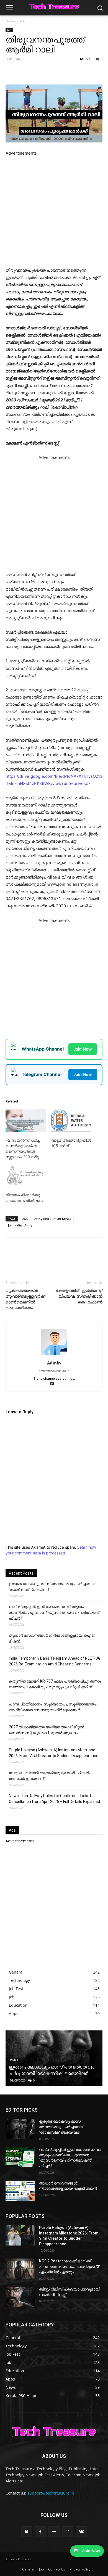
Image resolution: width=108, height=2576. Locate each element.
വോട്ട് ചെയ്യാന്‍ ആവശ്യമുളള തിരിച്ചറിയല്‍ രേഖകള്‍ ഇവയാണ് (49, 1776)
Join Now (83, 1049)
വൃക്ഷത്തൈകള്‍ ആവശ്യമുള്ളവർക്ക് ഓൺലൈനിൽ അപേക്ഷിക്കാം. (25, 1299)
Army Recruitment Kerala (53, 1219)
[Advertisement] (54, 211)
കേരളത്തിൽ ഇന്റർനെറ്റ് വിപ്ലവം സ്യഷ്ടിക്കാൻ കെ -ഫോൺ (79, 1296)
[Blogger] (27, 2532)
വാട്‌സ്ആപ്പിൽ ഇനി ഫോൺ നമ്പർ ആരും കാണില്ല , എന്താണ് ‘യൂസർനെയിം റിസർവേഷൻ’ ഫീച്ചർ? (54, 1612)
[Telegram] (67, 72)
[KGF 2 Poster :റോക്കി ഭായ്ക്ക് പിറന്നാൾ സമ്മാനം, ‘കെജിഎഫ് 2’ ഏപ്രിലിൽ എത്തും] (20, 2269)
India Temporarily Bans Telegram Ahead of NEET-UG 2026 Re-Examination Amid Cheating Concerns (55, 1661)
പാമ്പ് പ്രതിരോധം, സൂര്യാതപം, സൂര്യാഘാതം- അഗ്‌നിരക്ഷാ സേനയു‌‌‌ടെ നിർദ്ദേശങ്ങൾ (53, 1707)
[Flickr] (54, 2532)
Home (10, 21)
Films (14, 2060)
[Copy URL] (79, 72)
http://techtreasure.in (54, 1371)
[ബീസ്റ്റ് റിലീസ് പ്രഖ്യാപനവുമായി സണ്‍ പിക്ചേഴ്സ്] (20, 2297)
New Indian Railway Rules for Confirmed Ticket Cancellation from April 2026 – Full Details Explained (54, 1799)
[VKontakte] (81, 2532)
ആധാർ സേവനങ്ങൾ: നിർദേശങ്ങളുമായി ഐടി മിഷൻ (52, 1638)
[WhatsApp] (54, 72)
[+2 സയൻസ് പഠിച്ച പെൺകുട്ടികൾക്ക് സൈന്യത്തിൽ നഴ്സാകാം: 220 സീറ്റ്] (26, 1120)
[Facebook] (29, 72)
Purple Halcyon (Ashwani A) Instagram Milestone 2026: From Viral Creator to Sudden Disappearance (54, 1753)
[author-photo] (54, 1355)
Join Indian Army (20, 1225)
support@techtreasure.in (51, 2493)
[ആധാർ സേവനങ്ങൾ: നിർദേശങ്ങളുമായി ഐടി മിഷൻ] (20, 2191)
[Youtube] (54, 1384)
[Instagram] (68, 2532)
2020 (25, 1219)
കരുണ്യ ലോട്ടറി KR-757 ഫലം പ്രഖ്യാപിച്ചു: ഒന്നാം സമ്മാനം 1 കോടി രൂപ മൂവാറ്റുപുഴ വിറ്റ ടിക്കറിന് (55, 1684)
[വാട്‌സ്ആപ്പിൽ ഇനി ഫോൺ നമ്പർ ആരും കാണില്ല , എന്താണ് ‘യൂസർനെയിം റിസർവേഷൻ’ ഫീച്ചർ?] (20, 2157)
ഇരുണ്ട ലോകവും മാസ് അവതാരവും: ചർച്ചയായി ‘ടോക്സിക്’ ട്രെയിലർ (52, 1587)
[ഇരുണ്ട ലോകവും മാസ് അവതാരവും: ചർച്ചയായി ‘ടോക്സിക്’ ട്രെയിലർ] (20, 2129)
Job (23, 21)
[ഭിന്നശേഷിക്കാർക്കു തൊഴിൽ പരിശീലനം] (26, 1175)
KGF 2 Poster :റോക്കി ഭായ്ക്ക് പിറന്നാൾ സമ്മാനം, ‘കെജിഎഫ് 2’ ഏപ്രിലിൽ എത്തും (70, 2266)
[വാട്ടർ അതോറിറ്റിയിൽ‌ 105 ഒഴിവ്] (71, 1120)
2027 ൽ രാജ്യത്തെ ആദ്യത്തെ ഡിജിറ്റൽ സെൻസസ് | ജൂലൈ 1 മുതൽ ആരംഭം (47, 1730)
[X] (41, 72)
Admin (54, 1363)
